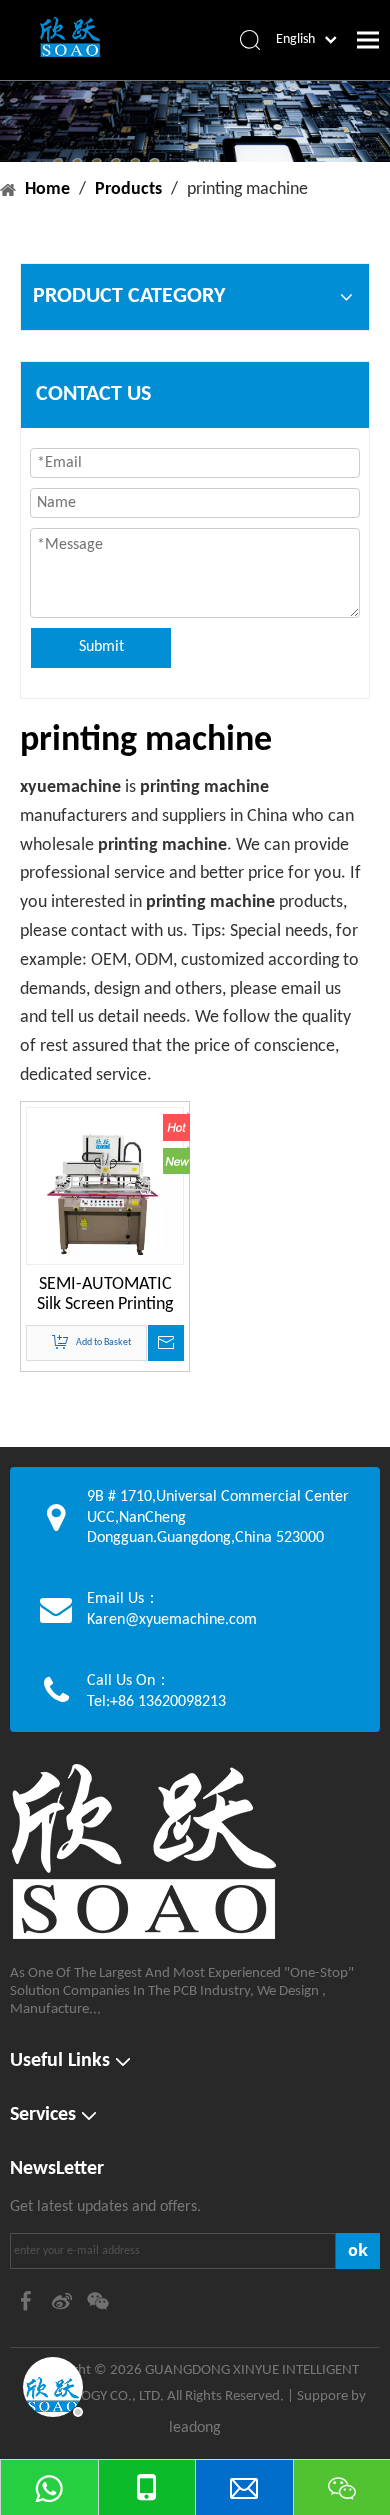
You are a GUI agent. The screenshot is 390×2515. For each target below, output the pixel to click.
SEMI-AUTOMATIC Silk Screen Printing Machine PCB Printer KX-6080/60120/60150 (105, 1295)
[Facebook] (28, 2301)
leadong (195, 2428)
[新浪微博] (64, 2301)
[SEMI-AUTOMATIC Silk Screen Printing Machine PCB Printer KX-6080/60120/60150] (105, 1194)
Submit (101, 647)
